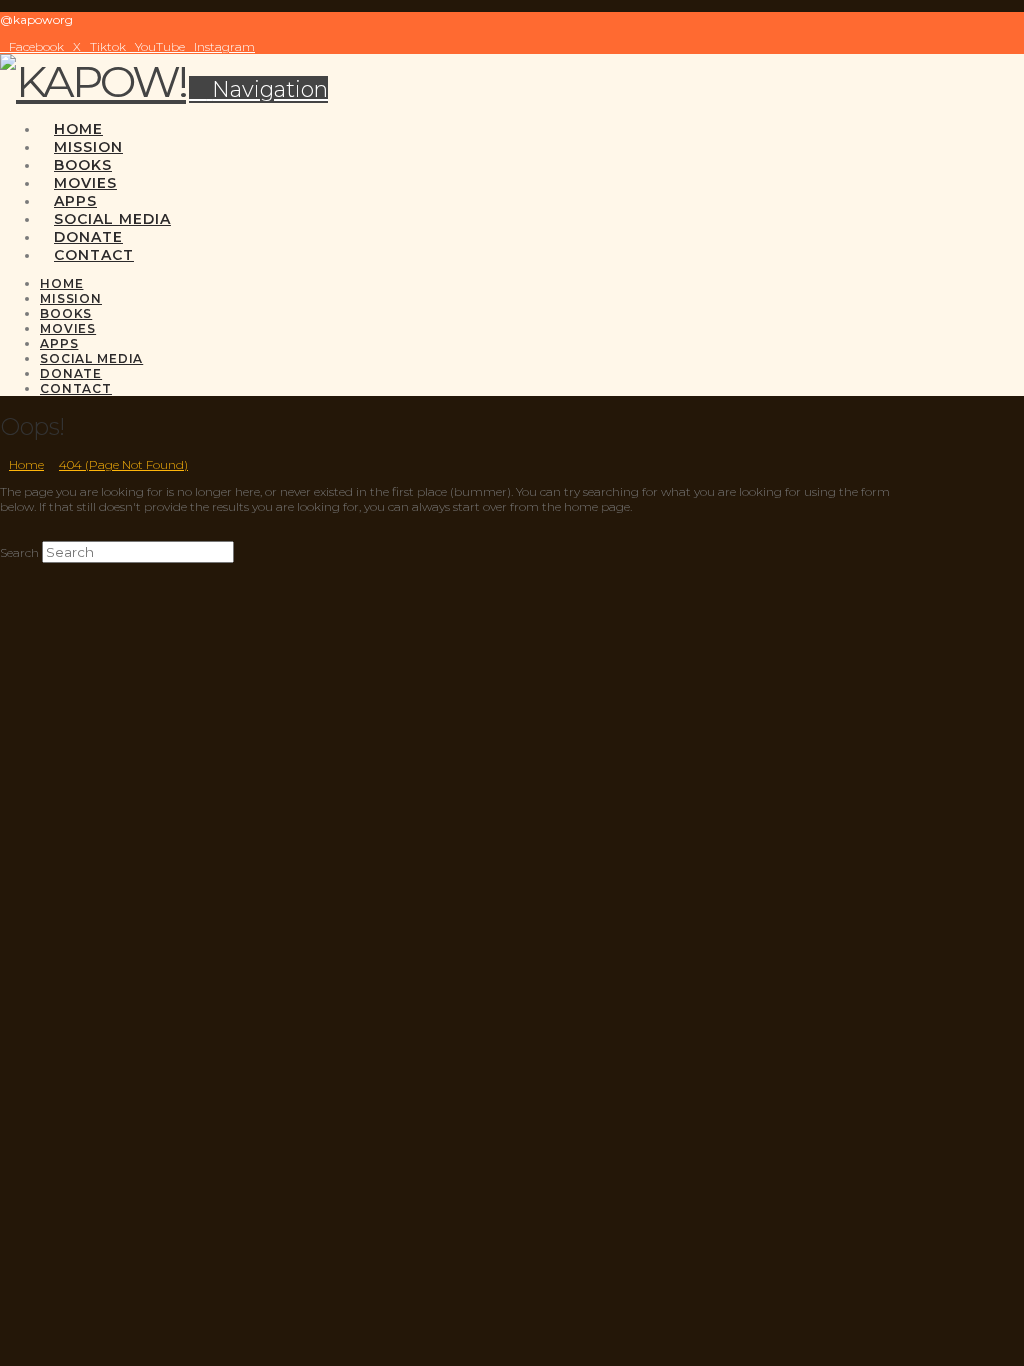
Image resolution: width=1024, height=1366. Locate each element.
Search (19, 552)
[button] (258, 89)
